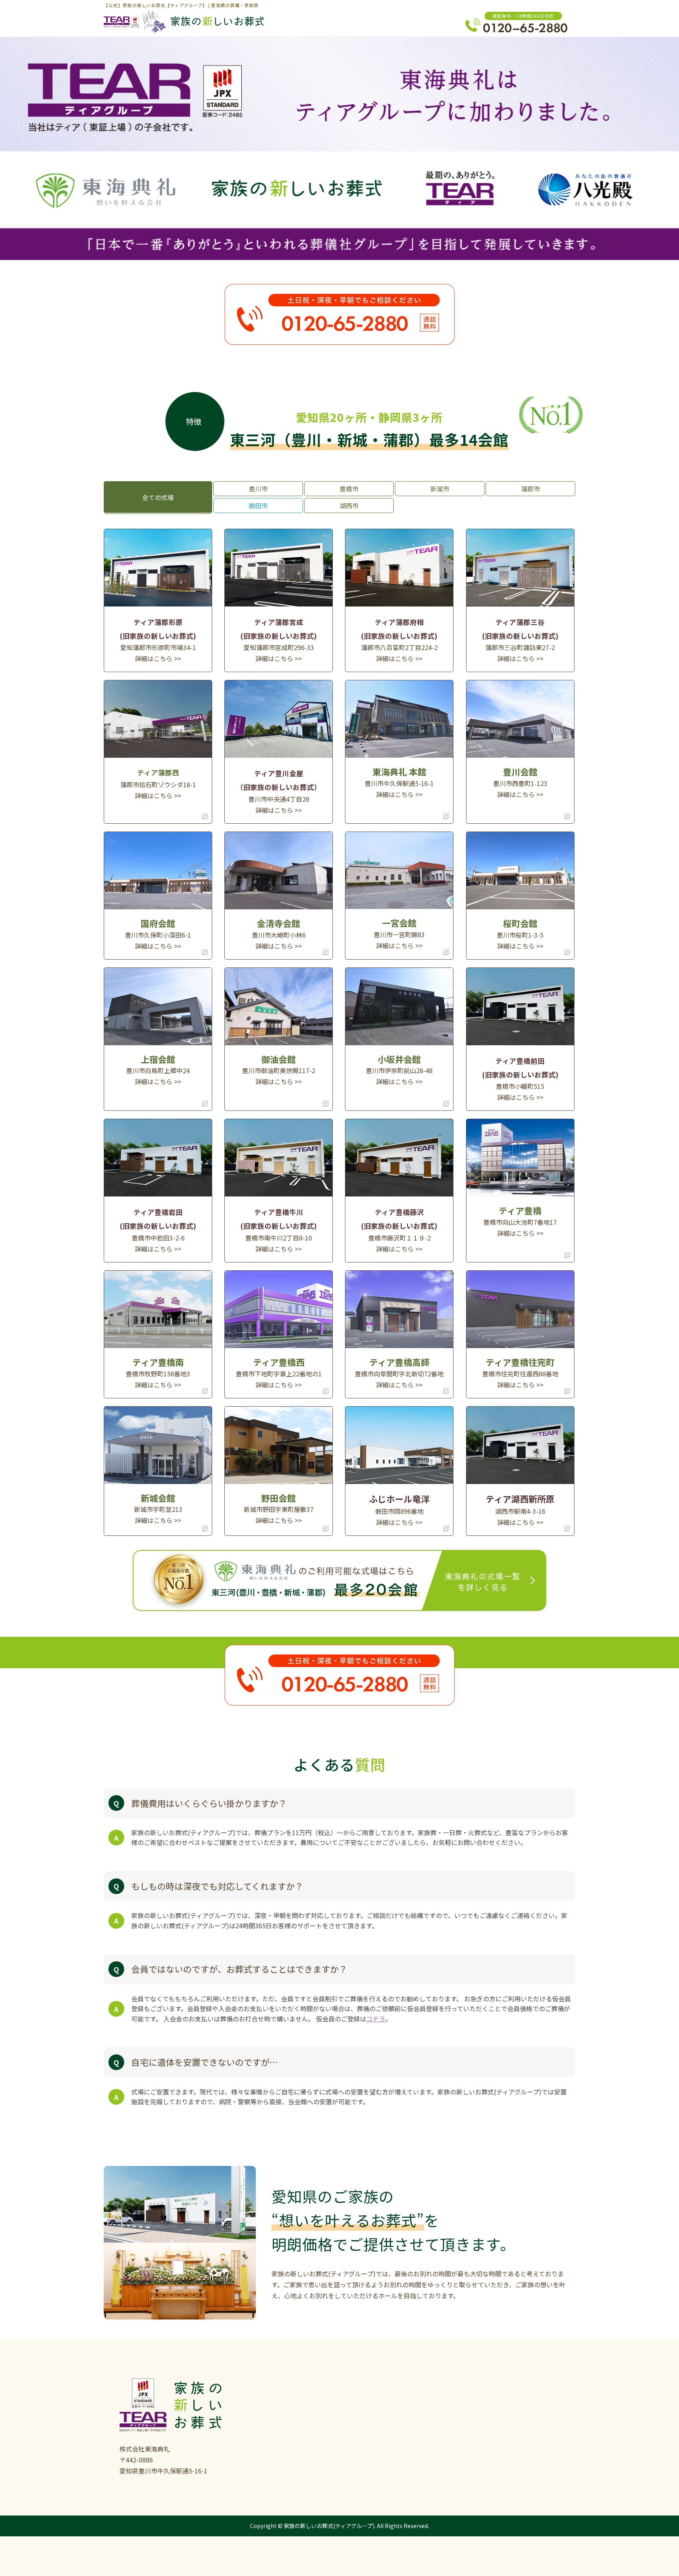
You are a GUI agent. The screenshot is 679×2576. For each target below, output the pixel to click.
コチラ (376, 2019)
